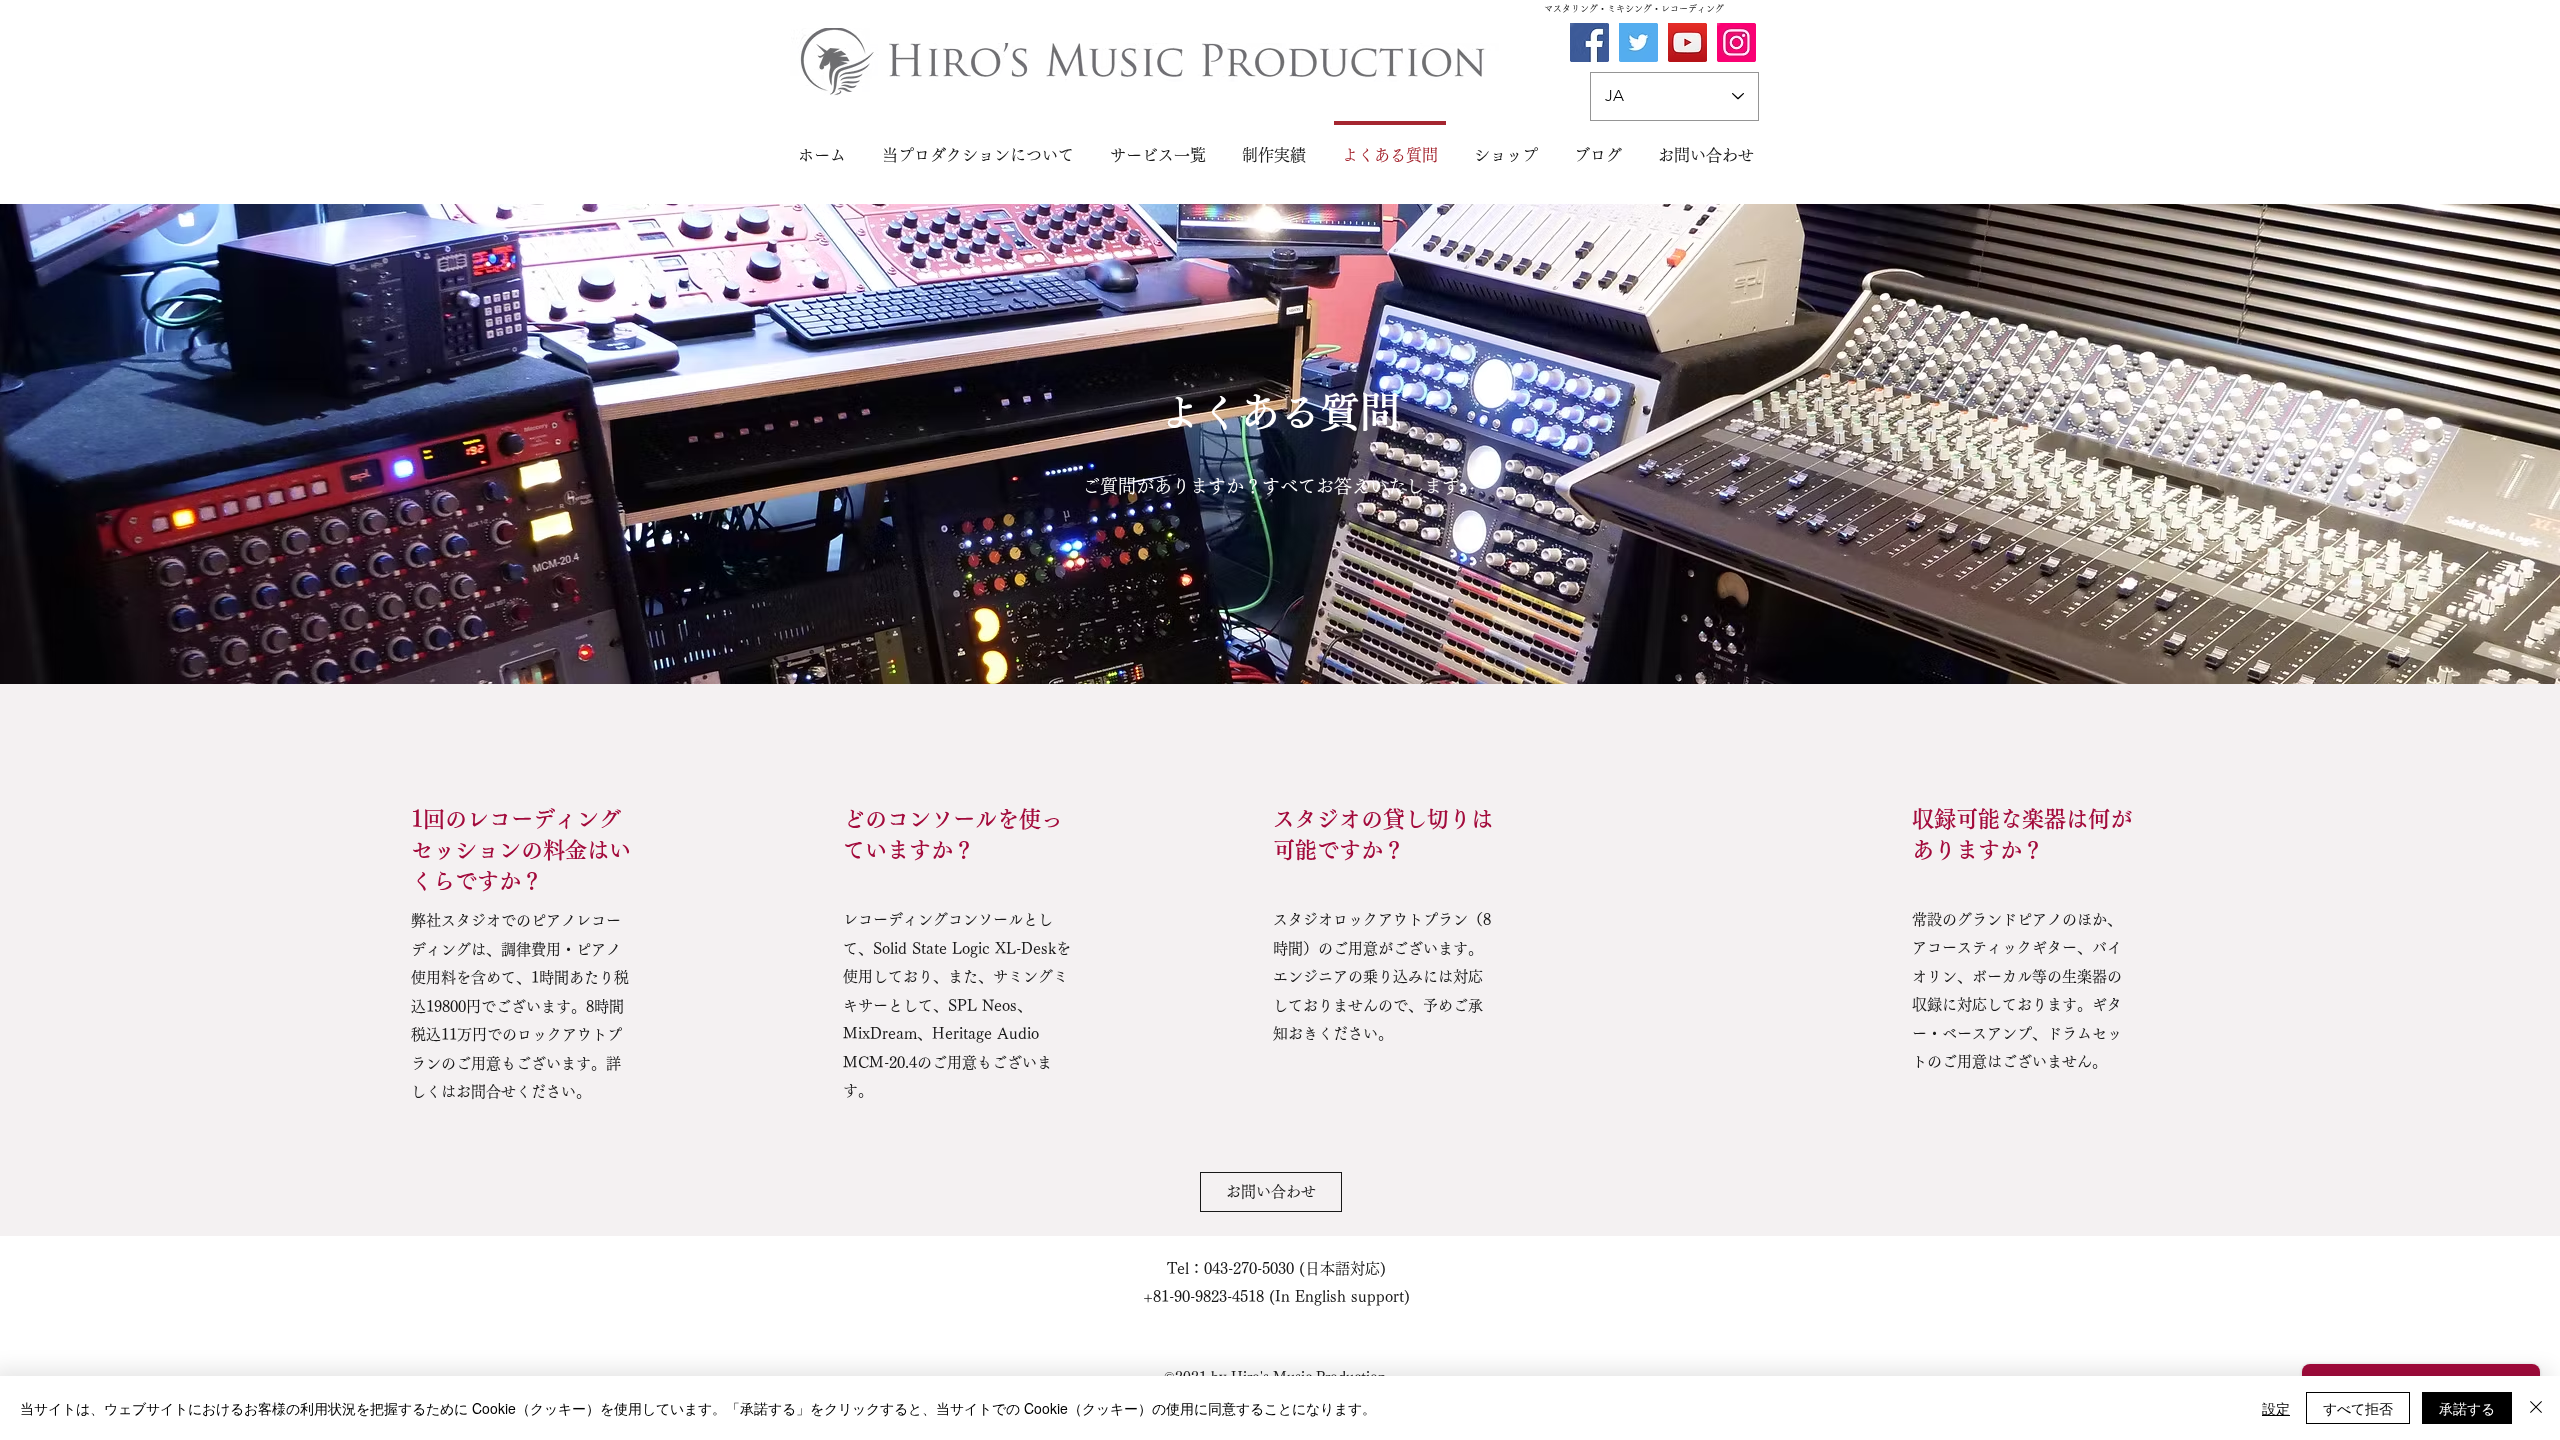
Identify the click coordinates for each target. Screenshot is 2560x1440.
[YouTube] (1687, 42)
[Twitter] (1638, 42)
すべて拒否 (2358, 1408)
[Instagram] (1736, 42)
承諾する (2467, 1408)
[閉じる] (2536, 1408)
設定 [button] (2276, 1408)
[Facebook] (1589, 42)
